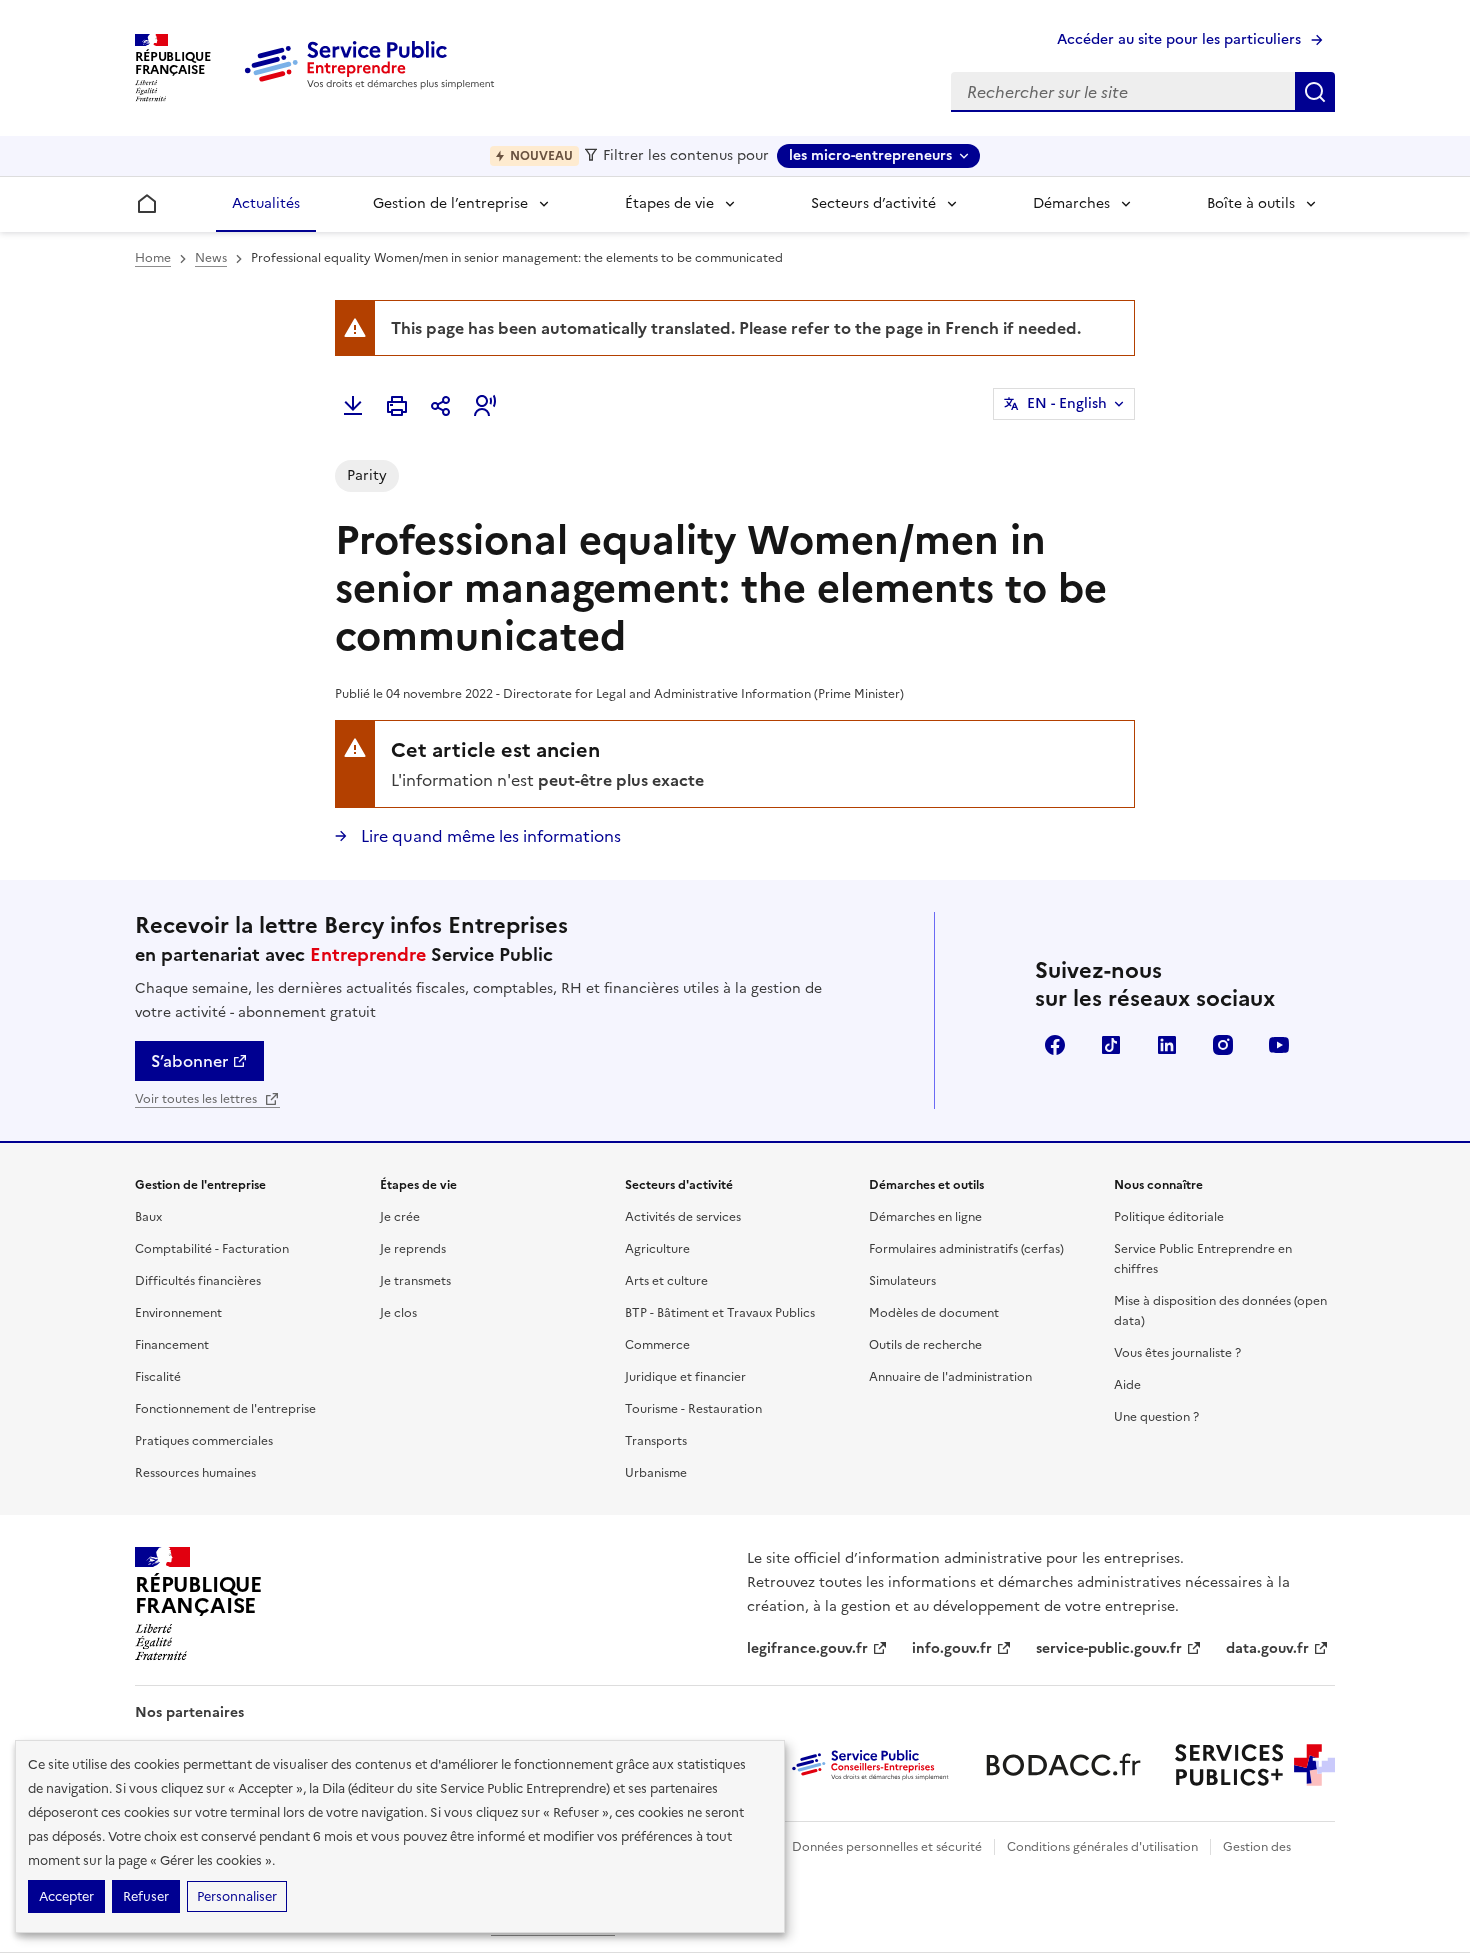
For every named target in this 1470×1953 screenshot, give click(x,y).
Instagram (1223, 1045)
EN (1067, 403)
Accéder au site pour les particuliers (1179, 39)
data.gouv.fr (1267, 1648)
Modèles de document (934, 1313)
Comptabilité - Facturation (212, 1249)
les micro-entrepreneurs (870, 155)
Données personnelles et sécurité (887, 1847)
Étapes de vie (669, 203)
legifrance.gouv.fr (807, 1648)
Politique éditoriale (1169, 1217)
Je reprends (413, 1249)
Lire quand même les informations (489, 836)
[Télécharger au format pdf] (353, 406)
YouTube (1279, 1045)
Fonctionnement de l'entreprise (225, 1409)
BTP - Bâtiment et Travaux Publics (720, 1313)
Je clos (398, 1313)
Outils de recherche (925, 1345)
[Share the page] (441, 406)
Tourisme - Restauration (693, 1409)
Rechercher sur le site (1315, 92)
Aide (1127, 1385)
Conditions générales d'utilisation (1102, 1847)
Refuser (146, 1896)
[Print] (397, 406)
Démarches (1071, 203)
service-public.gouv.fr (1109, 1648)
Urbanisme (656, 1473)
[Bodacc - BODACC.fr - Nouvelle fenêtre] (1063, 1765)
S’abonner (189, 1061)
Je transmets (415, 1281)
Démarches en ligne (925, 1217)
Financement (172, 1345)
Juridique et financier (685, 1377)
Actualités (266, 203)
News (211, 258)
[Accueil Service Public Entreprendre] (373, 85)
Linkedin (1167, 1045)
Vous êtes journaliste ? (1177, 1353)
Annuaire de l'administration (950, 1377)
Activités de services (683, 1217)
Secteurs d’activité (873, 203)
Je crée (400, 1217)
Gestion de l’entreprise (450, 203)
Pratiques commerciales (204, 1441)
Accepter (66, 1896)
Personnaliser (237, 1896)
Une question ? (1156, 1417)
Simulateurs (902, 1281)
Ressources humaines (195, 1473)
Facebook (1055, 1045)
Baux (148, 1217)
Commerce (657, 1345)
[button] (485, 406)
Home (153, 258)
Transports (656, 1441)
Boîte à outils (1251, 203)
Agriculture (657, 1249)
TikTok (1111, 1045)
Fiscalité (158, 1377)
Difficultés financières (198, 1281)
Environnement (178, 1313)
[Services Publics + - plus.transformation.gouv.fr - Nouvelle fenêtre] (1255, 1765)
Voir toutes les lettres (197, 1099)
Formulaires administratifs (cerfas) (966, 1249)
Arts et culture (666, 1281)
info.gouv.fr (952, 1648)
